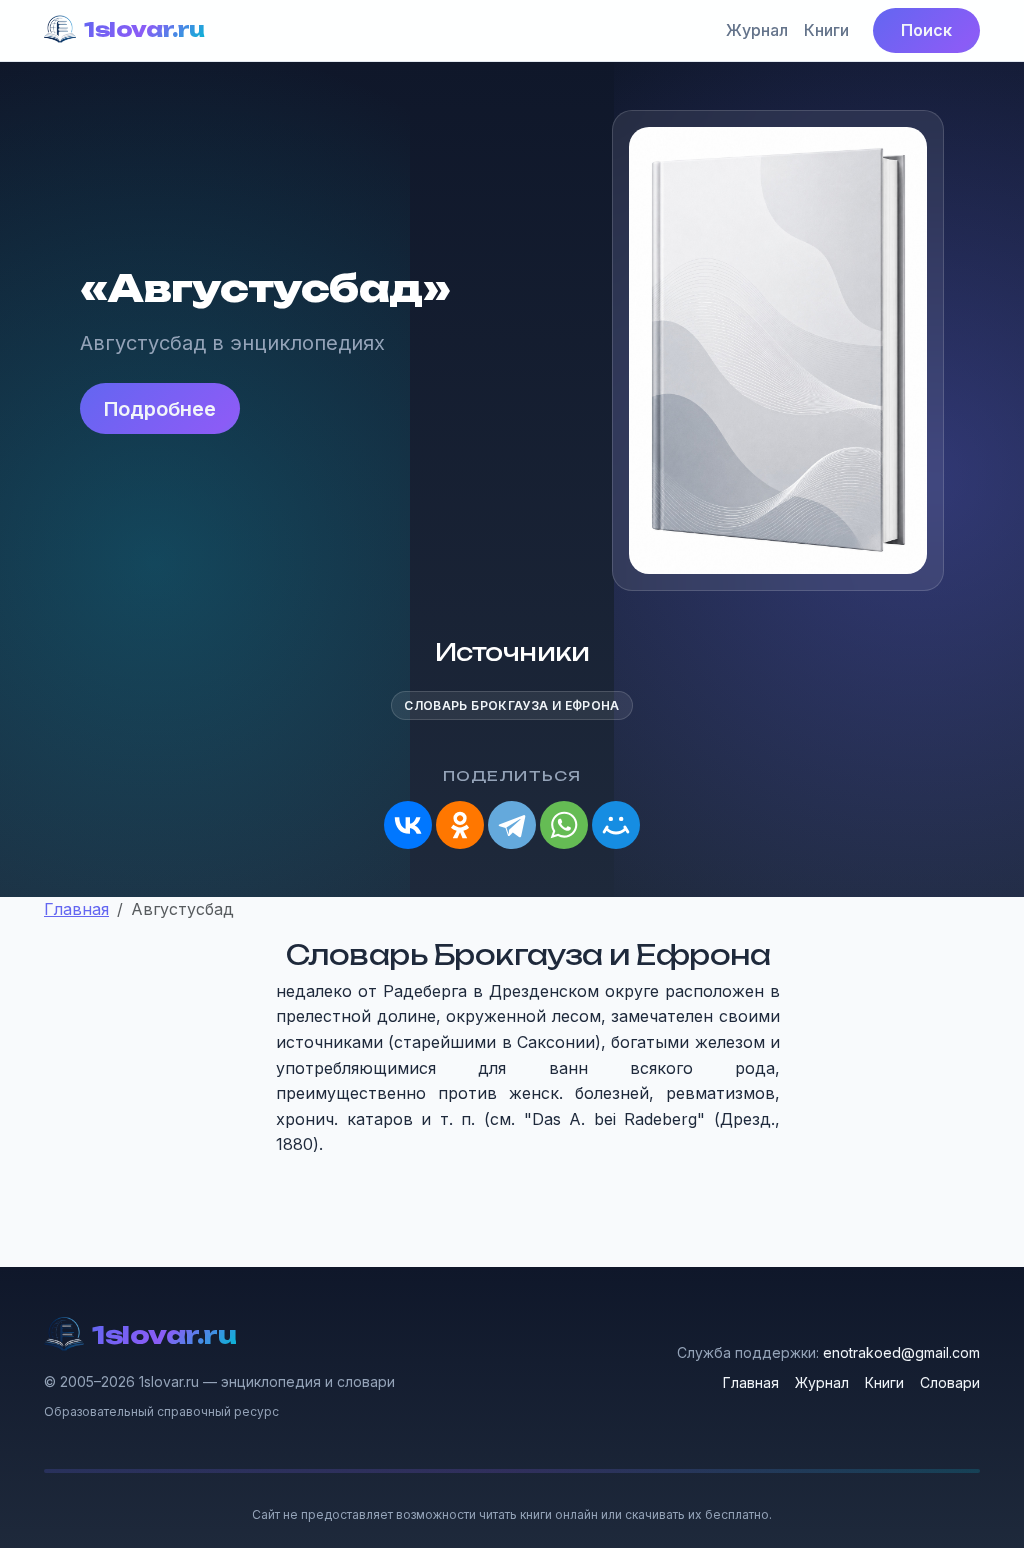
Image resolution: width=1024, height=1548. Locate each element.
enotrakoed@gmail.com (901, 1352)
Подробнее (160, 409)
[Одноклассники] (460, 825)
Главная (751, 1382)
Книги (826, 30)
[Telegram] (512, 825)
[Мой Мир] (616, 825)
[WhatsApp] (564, 825)
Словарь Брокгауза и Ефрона (511, 705)
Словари (950, 1382)
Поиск (926, 30)
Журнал (757, 30)
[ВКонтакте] (408, 825)
